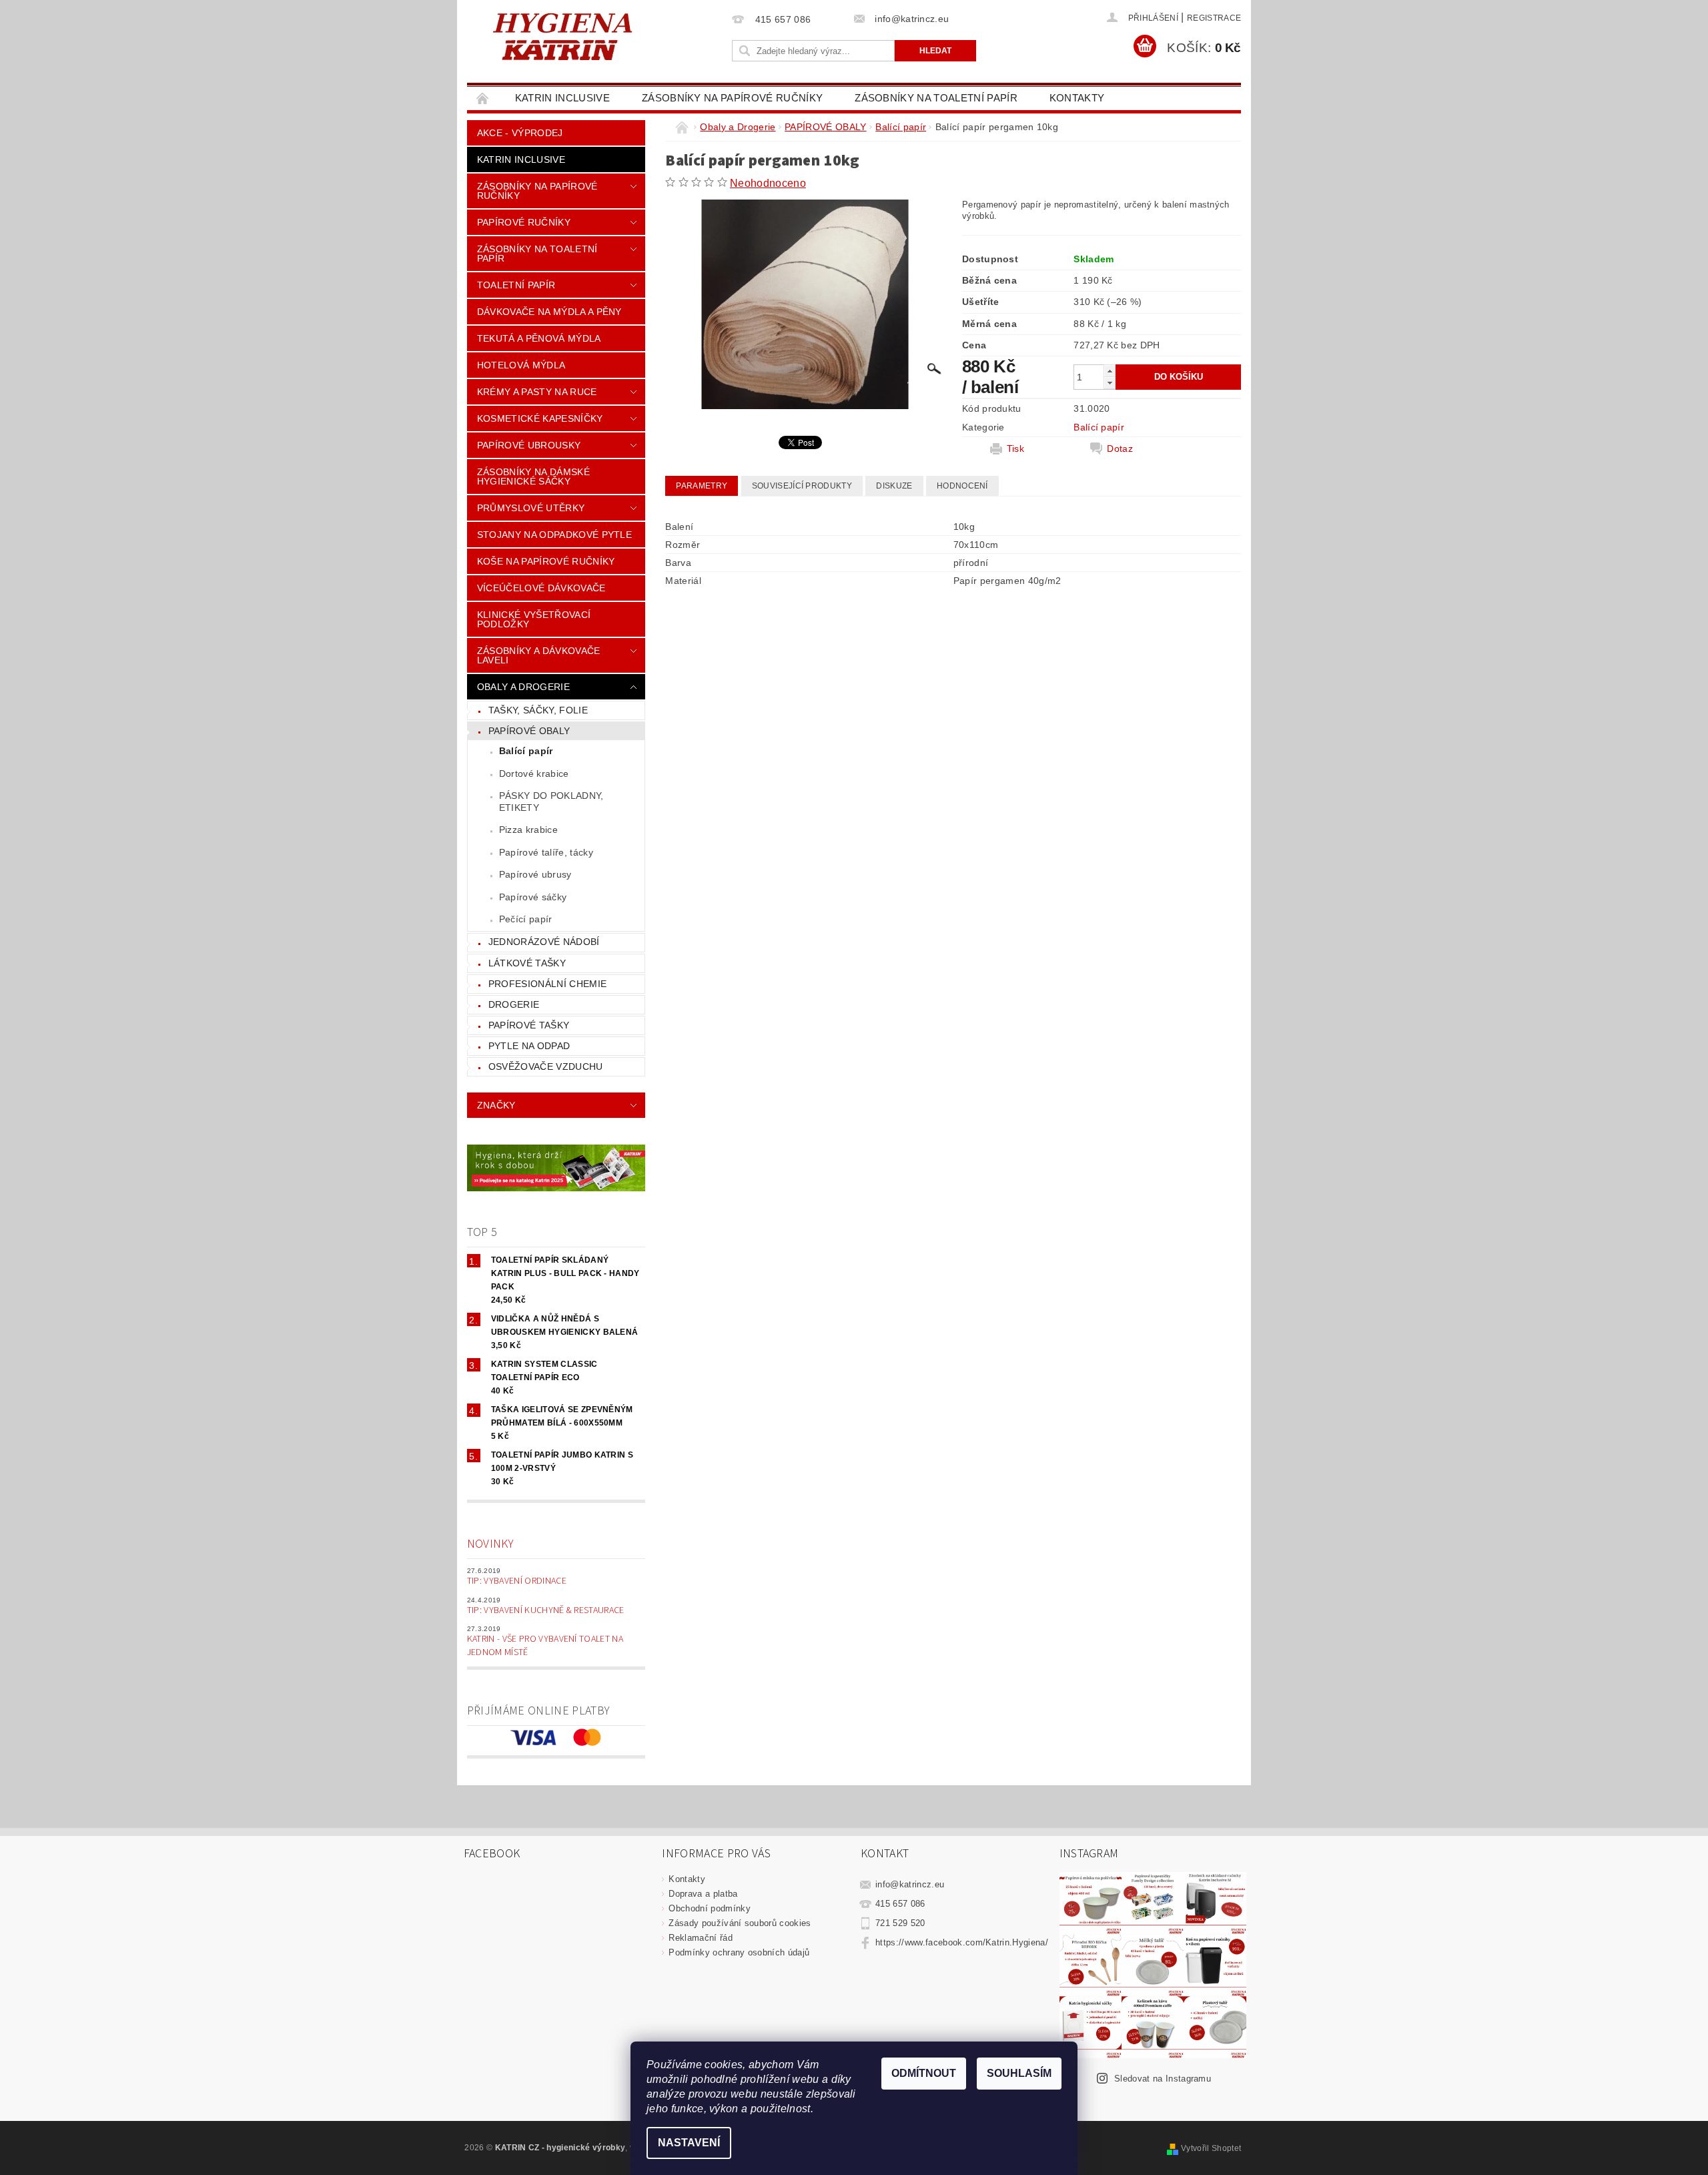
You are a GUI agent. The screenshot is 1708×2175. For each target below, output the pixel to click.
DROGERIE (514, 1004)
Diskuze (894, 486)
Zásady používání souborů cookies (740, 1923)
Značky (496, 1105)
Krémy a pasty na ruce (537, 392)
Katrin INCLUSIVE (562, 98)
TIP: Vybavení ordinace (517, 1581)
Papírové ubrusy (535, 874)
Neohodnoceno (768, 183)
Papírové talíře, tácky (546, 852)
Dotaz (1120, 448)
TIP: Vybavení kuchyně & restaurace (546, 1610)
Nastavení (689, 2143)
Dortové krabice (534, 773)
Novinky (490, 1544)
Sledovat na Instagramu (1163, 2079)
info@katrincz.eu (910, 1884)
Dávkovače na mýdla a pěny (549, 312)
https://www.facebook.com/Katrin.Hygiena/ (962, 1942)
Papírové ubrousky (529, 445)
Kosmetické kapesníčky (540, 418)
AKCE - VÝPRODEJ (520, 133)
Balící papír (526, 751)
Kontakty (1077, 98)
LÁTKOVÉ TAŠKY (527, 963)
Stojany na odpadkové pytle (554, 535)
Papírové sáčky (533, 897)
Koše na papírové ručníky (546, 561)
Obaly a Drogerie (523, 687)
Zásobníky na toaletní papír (936, 98)
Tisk (1015, 448)
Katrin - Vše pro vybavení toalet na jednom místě (545, 1646)
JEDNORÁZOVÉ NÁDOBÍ (544, 942)
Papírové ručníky (524, 222)
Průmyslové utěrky (531, 508)
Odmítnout (924, 2073)
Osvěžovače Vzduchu (546, 1066)
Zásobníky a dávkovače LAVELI (539, 655)
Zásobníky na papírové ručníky (732, 98)
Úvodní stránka (483, 98)
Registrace (1214, 18)
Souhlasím (1019, 2073)
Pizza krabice (528, 830)
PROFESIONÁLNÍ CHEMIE (547, 984)
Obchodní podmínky (709, 1908)
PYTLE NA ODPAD (529, 1046)
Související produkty (802, 486)
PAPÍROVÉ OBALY (529, 731)
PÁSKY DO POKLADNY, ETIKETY (551, 802)
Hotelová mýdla (521, 365)
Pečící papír (526, 919)
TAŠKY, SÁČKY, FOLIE (538, 710)
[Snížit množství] (1110, 383)
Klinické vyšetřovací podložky (534, 619)
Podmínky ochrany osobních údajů (739, 1952)
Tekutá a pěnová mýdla (539, 338)
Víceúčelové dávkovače (541, 588)
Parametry (702, 486)
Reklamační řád (700, 1938)
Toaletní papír (516, 285)
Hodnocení (962, 486)
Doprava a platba (703, 1894)
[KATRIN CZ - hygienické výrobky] (597, 35)
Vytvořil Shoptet (1211, 2148)
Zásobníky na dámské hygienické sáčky (533, 477)
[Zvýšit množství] (1110, 371)
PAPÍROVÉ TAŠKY (529, 1025)
